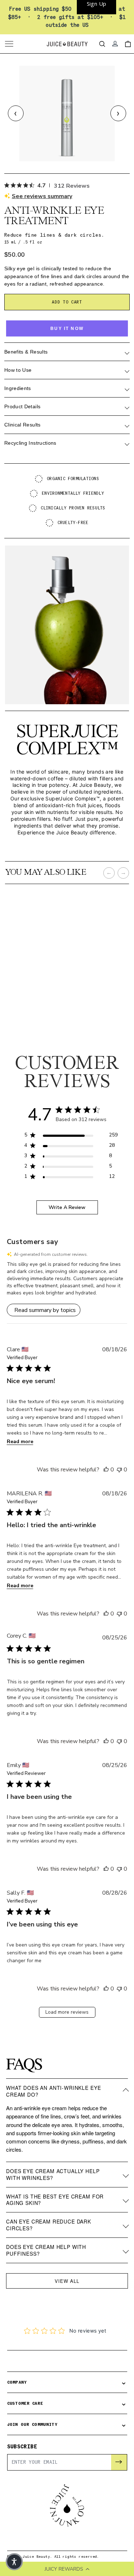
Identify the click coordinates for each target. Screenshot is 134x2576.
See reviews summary (42, 196)
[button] (67, 1279)
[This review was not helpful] (119, 1470)
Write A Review (67, 1207)
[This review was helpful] (106, 1470)
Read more (20, 1442)
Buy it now (67, 329)
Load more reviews (67, 2012)
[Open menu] (10, 44)
